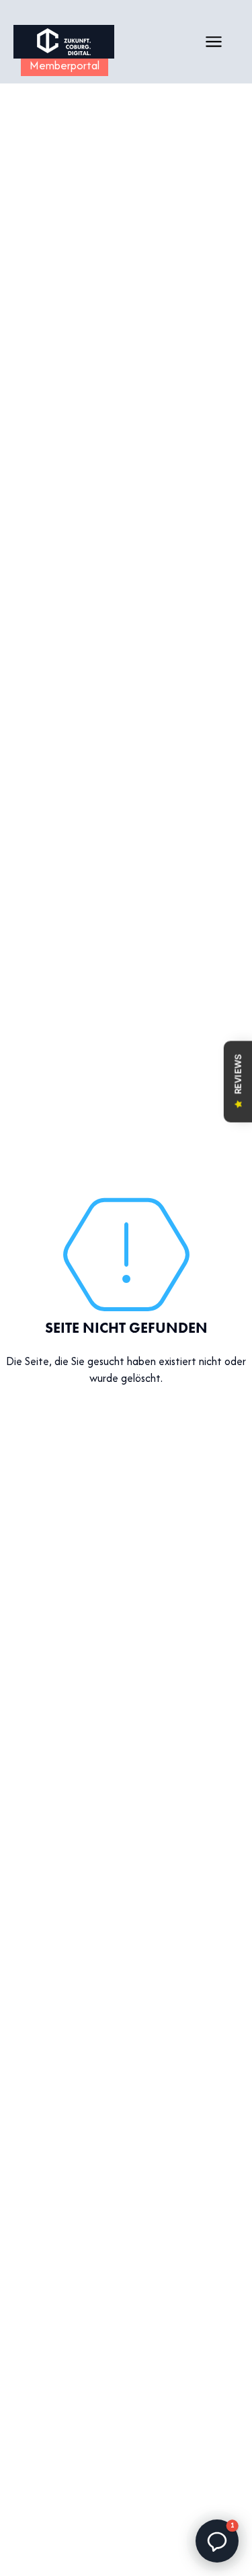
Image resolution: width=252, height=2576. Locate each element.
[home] (64, 42)
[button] (214, 42)
